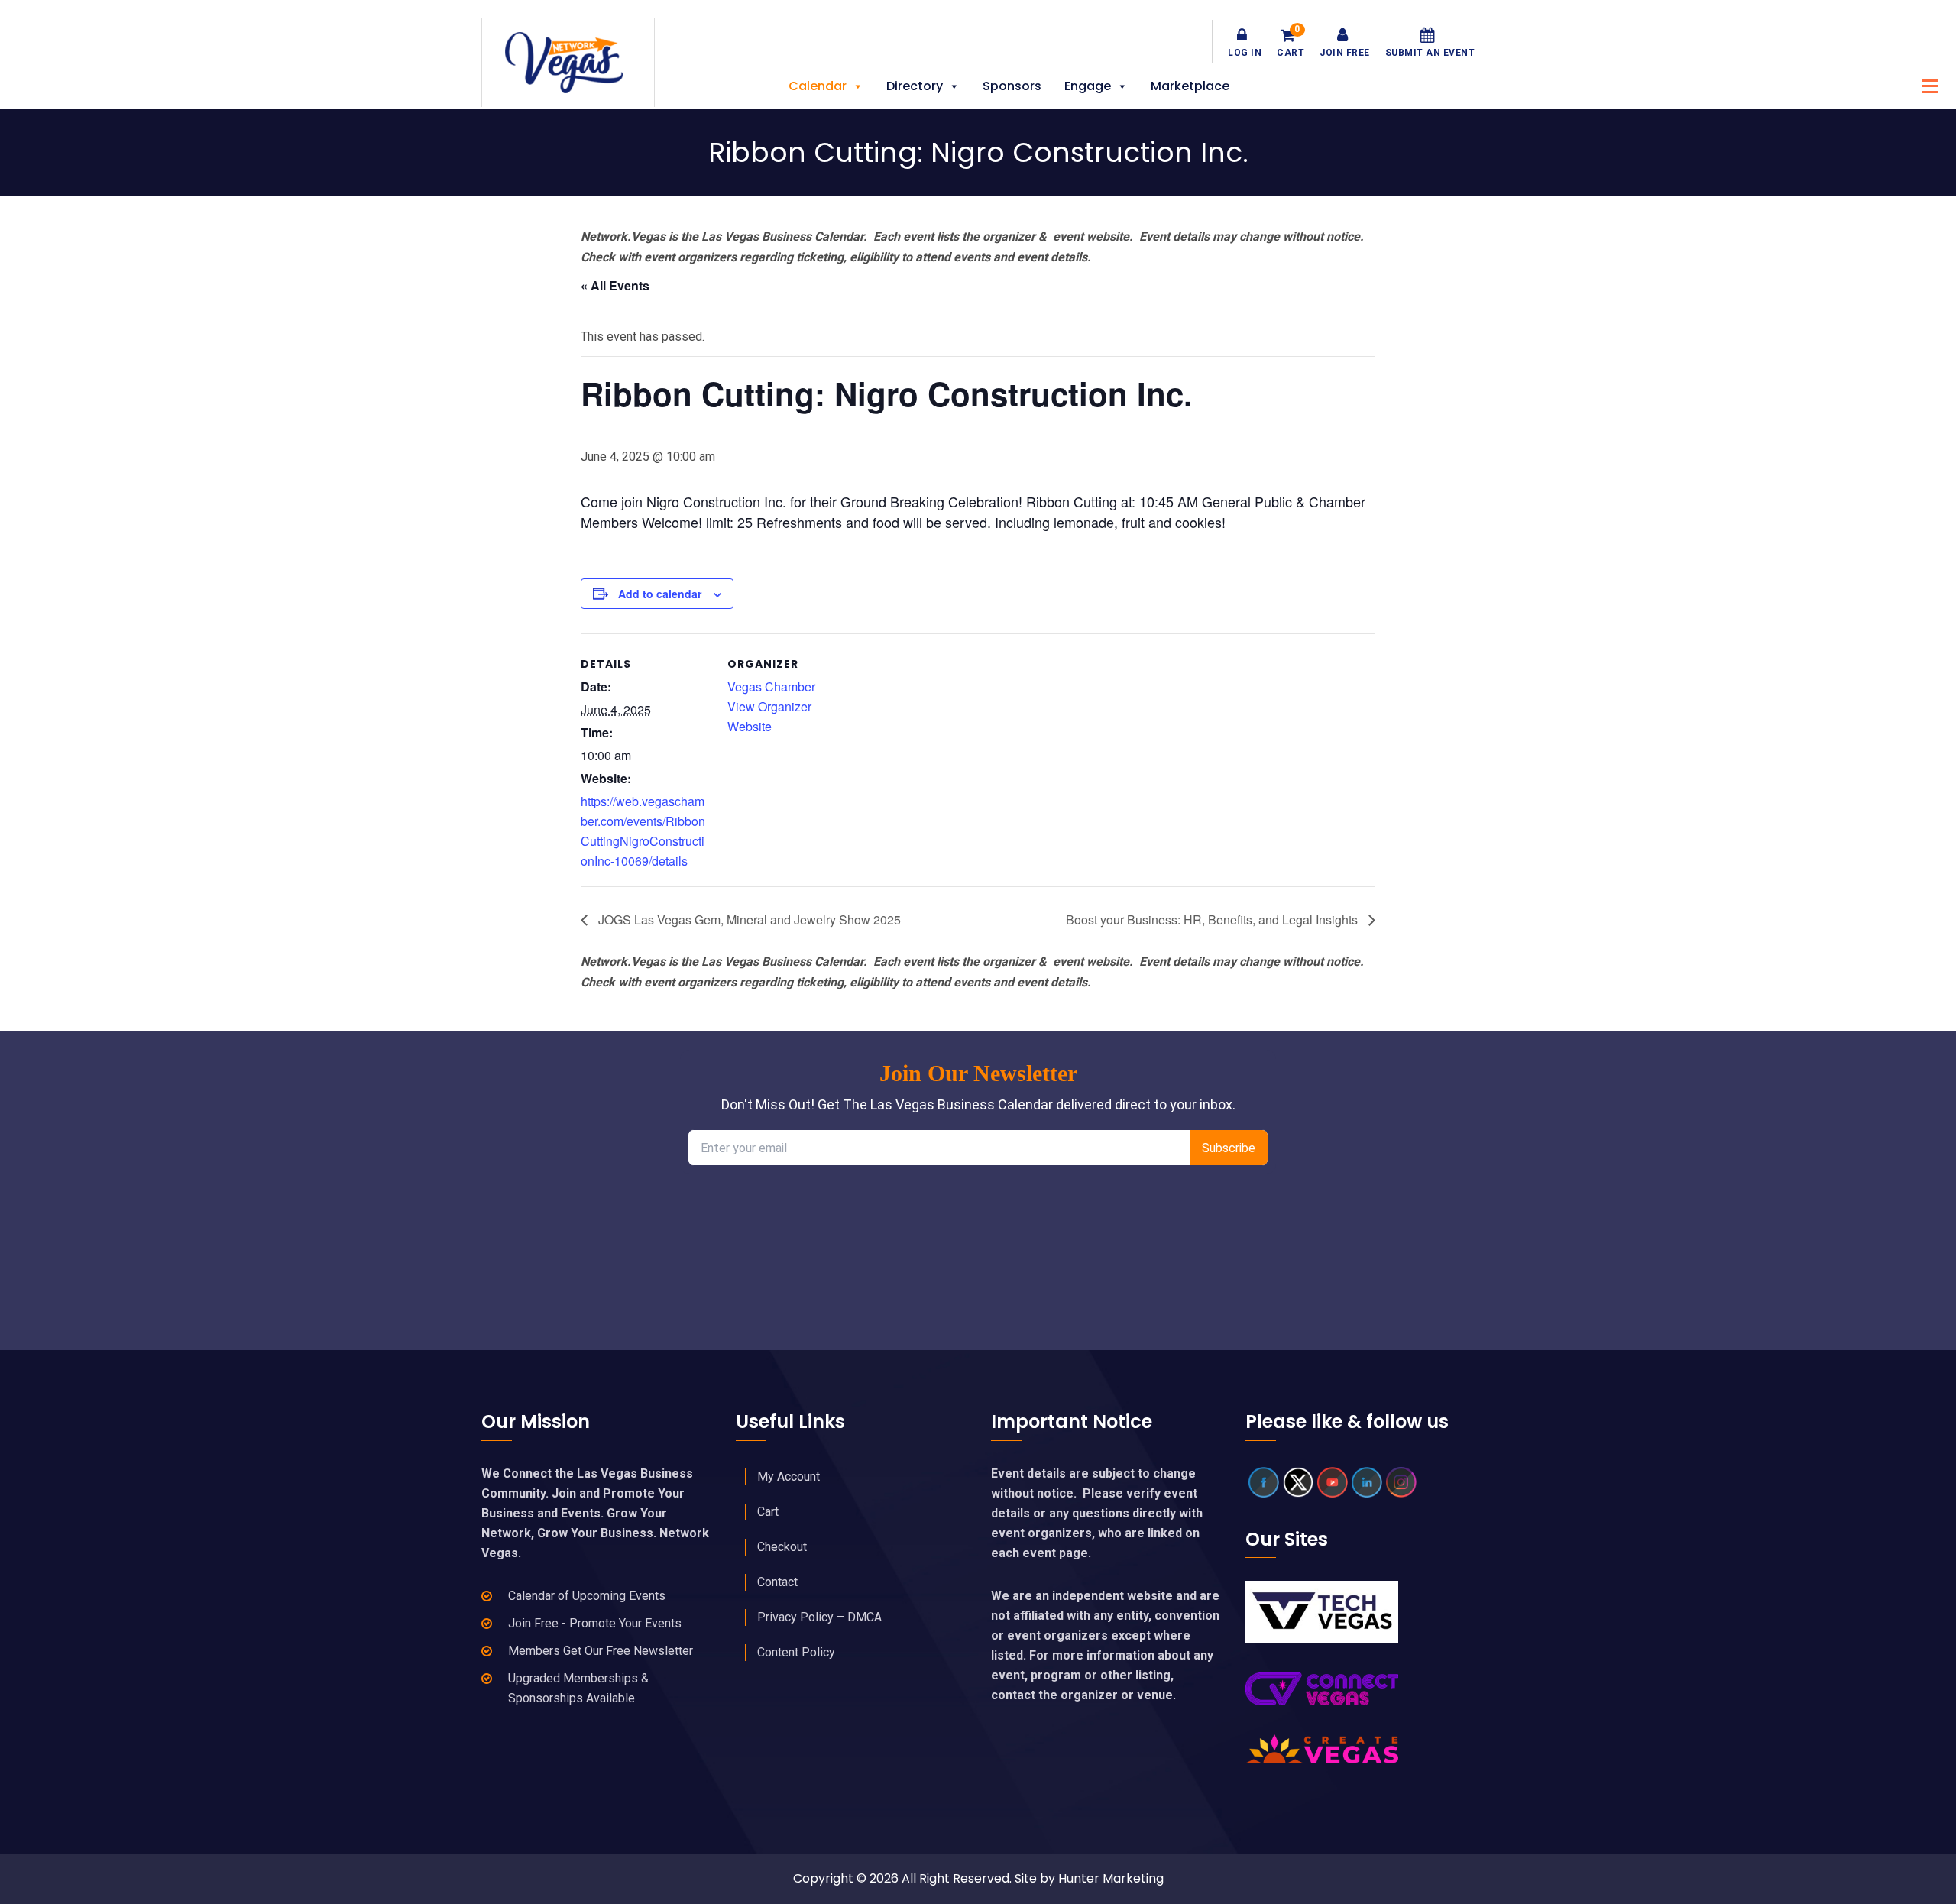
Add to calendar (660, 594)
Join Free (1345, 53)
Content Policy (796, 1652)
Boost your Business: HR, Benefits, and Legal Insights (1213, 920)
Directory (915, 86)
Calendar (818, 86)
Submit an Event (1430, 53)
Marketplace (1190, 86)
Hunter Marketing (1111, 1878)
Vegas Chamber (771, 686)
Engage (1088, 86)
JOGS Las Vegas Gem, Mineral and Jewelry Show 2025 (748, 920)
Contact (777, 1582)
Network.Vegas (568, 63)
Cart (1291, 43)
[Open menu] (1925, 84)
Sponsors (1012, 86)
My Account (789, 1477)
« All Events (615, 285)
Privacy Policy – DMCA (819, 1617)
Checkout (782, 1547)
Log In (1245, 53)
